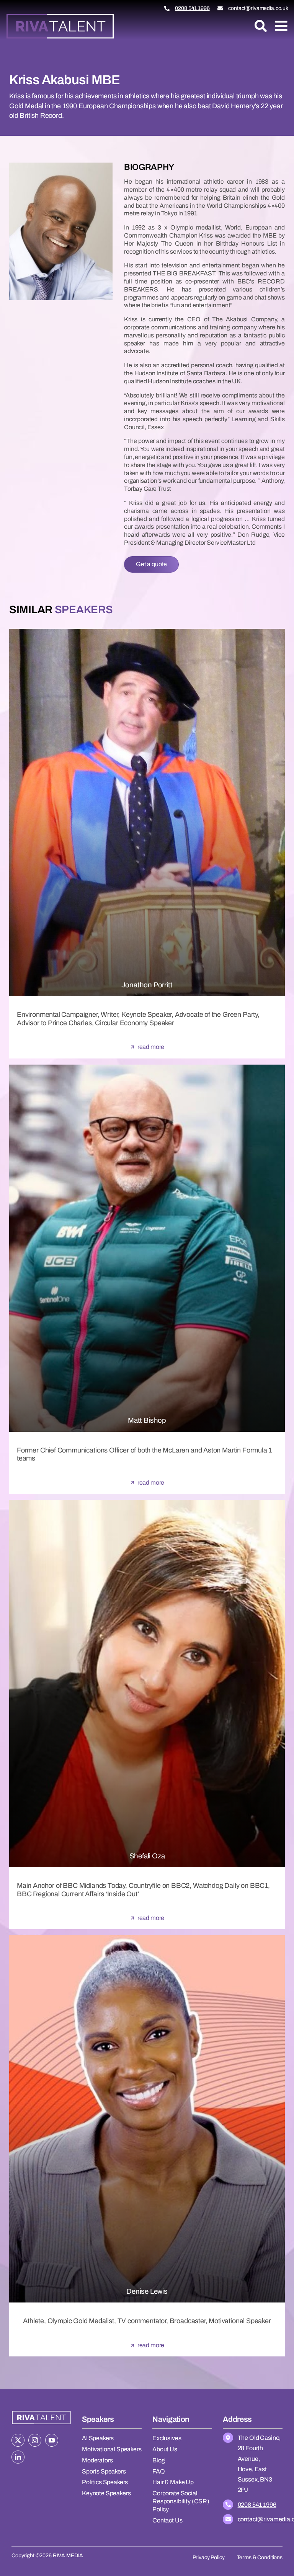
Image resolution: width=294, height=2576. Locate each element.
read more (151, 1047)
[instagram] (35, 2440)
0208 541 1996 (192, 8)
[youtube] (52, 2440)
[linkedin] (18, 2457)
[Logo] (60, 16)
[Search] (261, 26)
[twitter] (18, 2440)
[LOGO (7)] (41, 2412)
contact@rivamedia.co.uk (258, 8)
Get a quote (151, 564)
